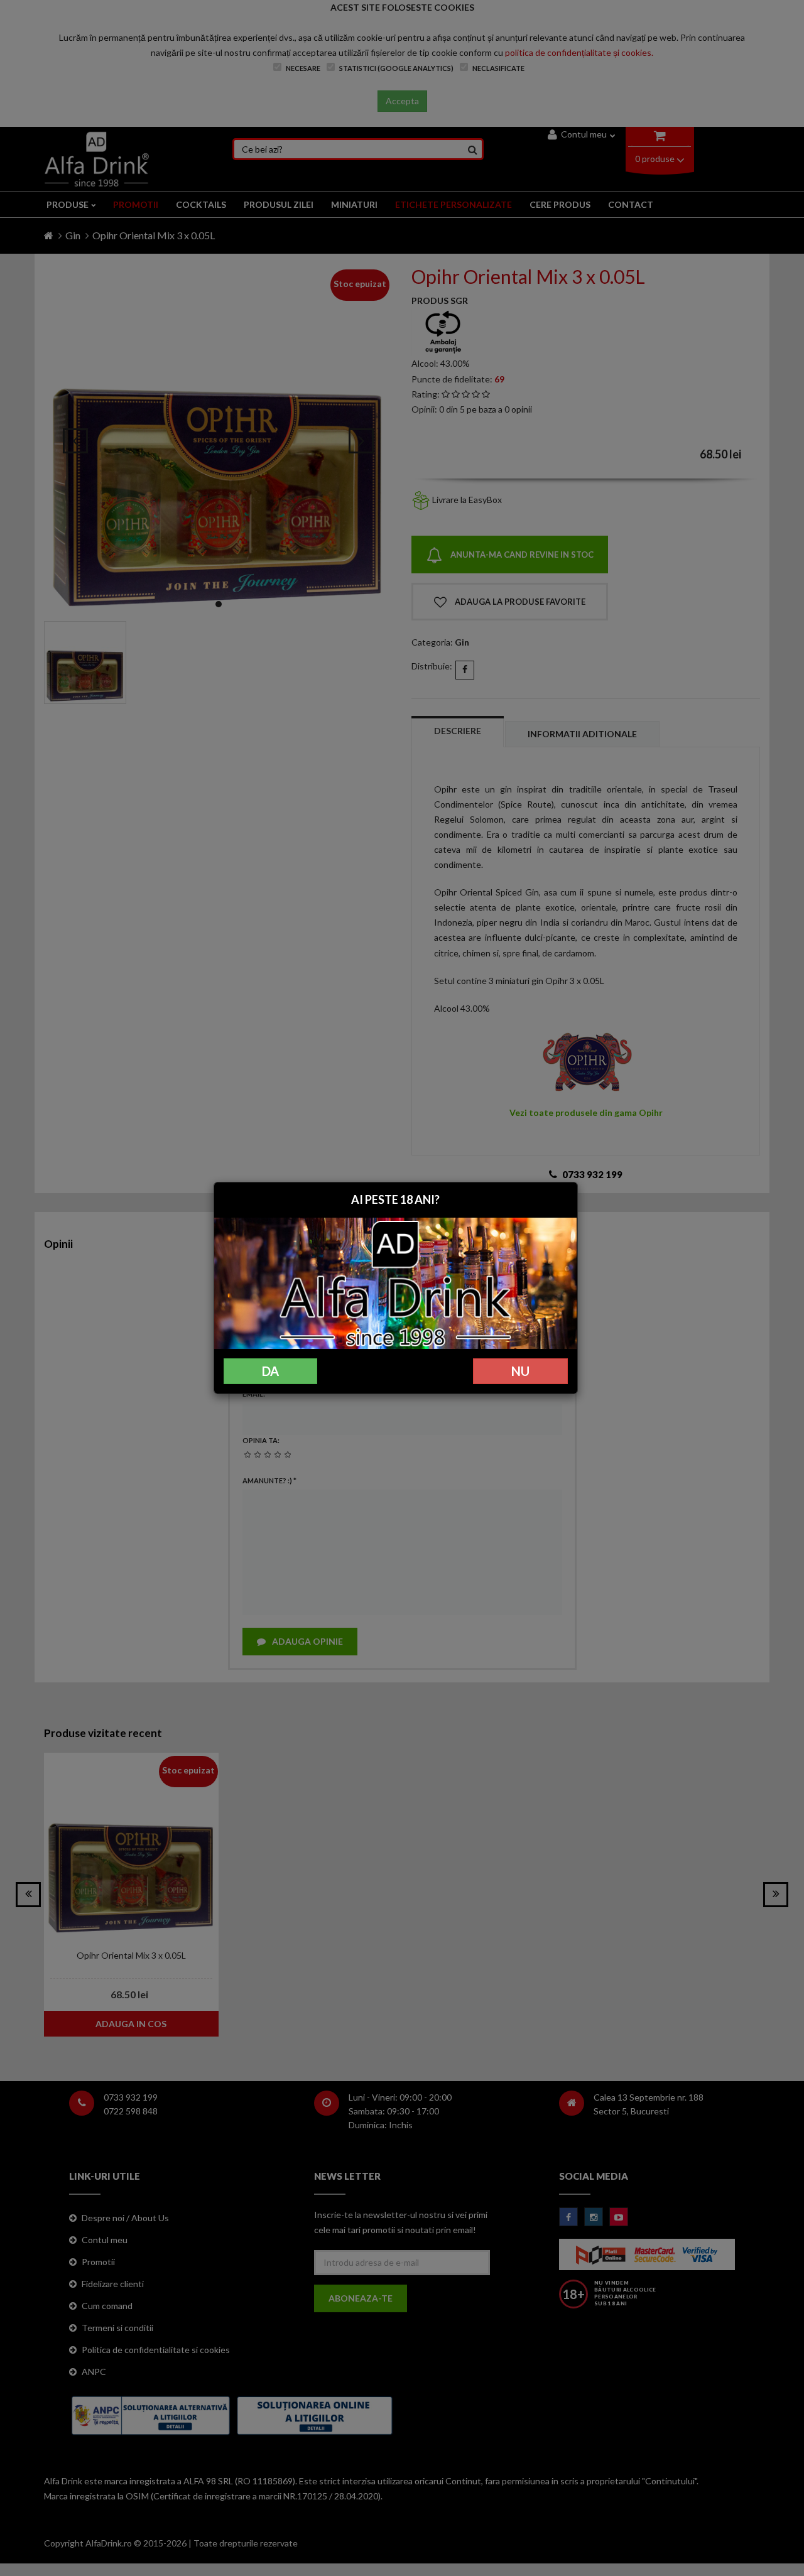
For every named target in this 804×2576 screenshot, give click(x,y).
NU (520, 1371)
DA (270, 1371)
